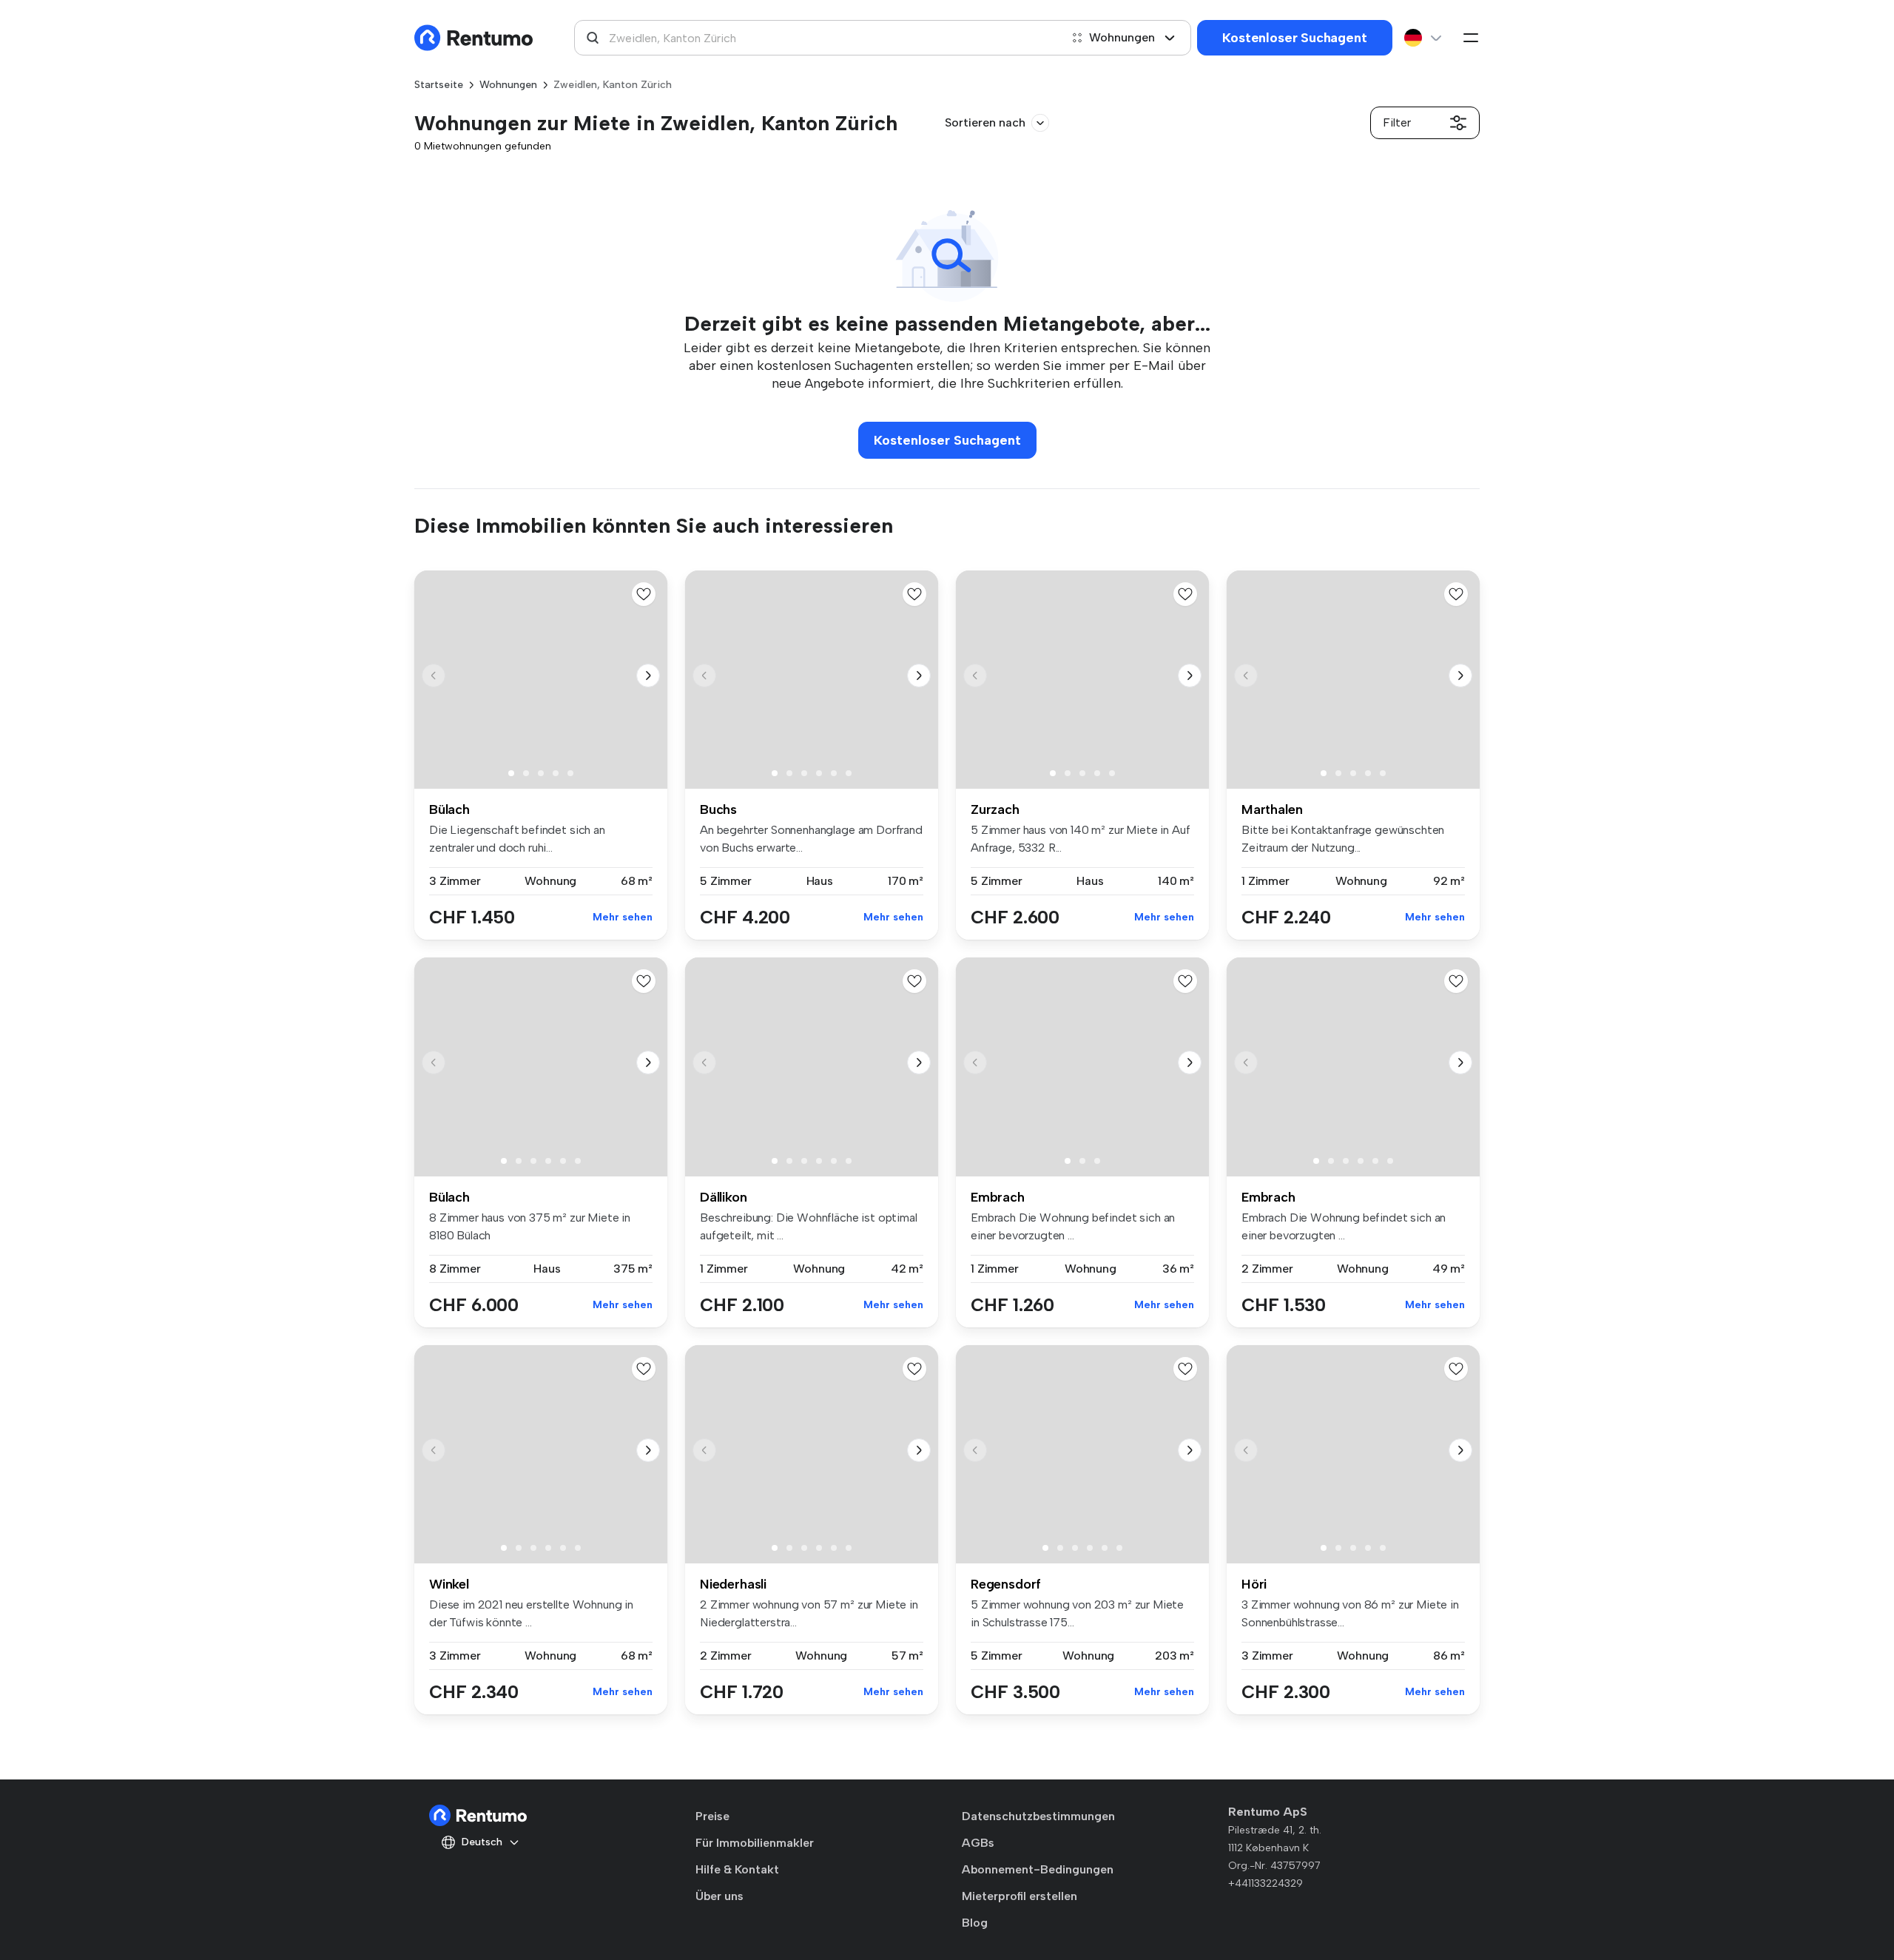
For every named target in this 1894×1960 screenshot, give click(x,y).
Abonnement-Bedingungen (1038, 1869)
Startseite (439, 85)
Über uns (719, 1896)
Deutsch (482, 1842)
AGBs (978, 1843)
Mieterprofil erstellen (1020, 1896)
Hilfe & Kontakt (737, 1869)
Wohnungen (1122, 37)
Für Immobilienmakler (755, 1843)
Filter (1397, 122)
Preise (712, 1816)
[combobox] (817, 38)
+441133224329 (1266, 1883)
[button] (648, 676)
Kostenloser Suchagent (1294, 38)
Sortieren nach (985, 122)
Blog (975, 1923)
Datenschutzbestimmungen (1038, 1816)
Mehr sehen (623, 917)
